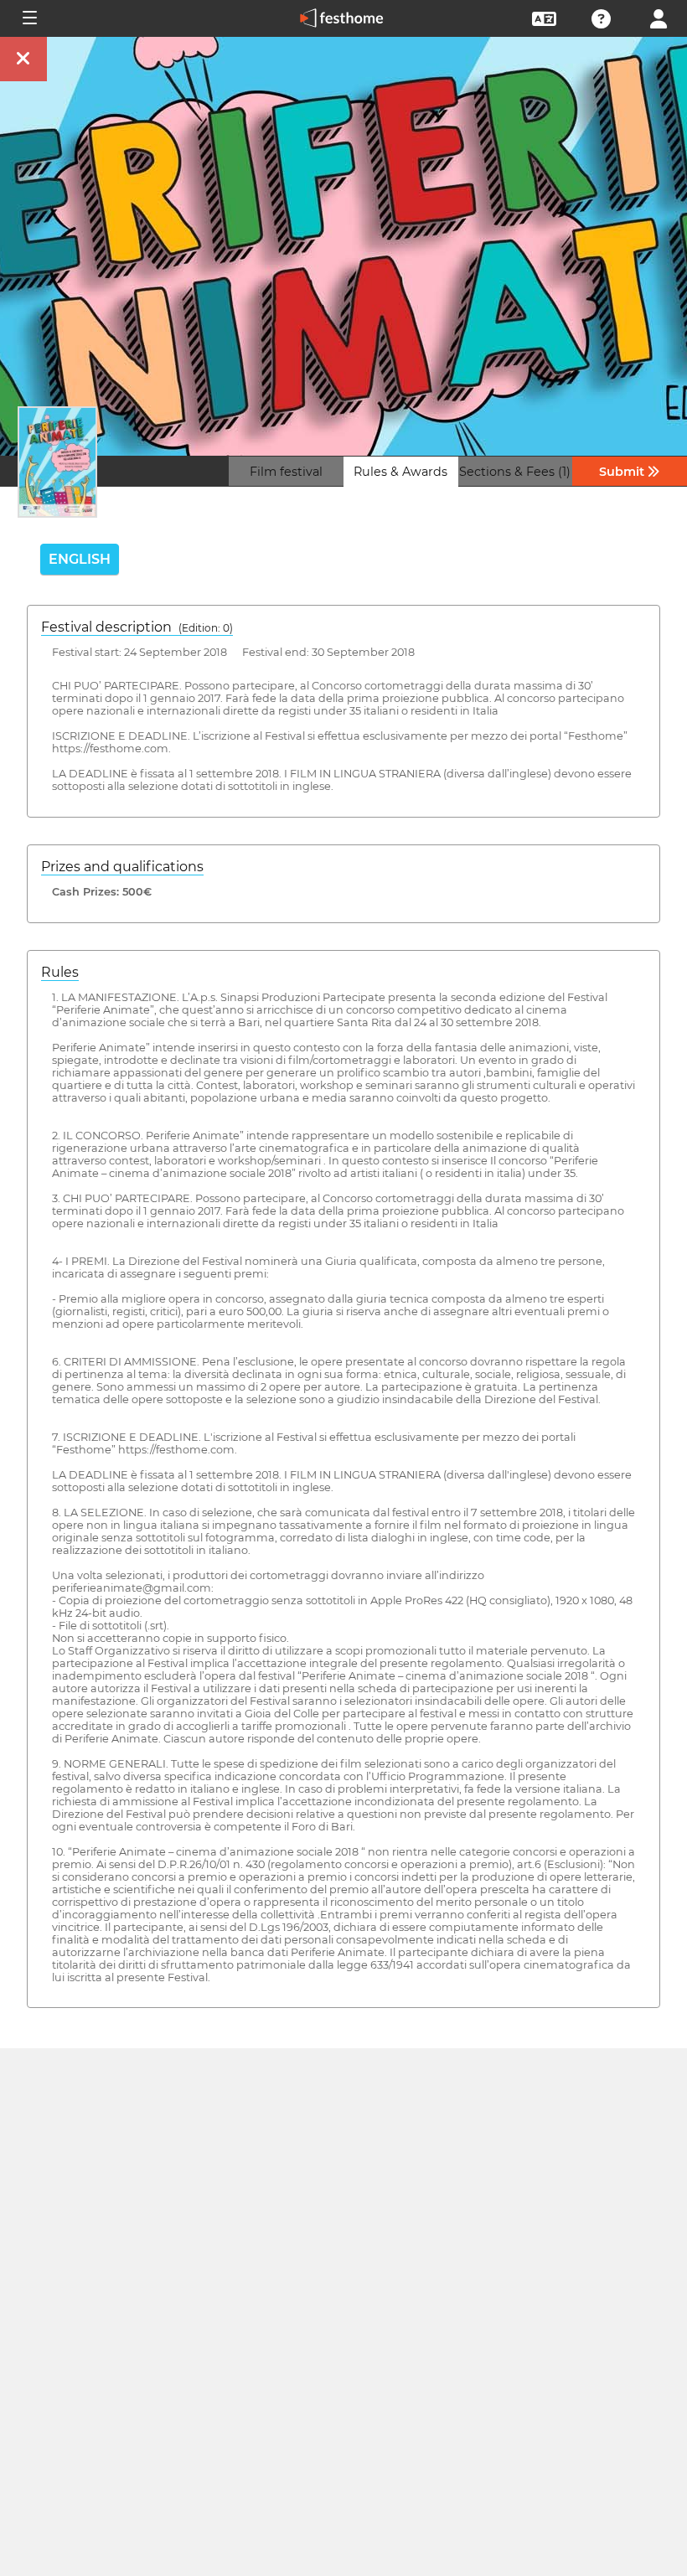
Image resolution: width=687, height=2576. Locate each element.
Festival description (137, 627)
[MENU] (28, 18)
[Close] (23, 59)
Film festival (286, 472)
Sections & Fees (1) (515, 472)
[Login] (659, 17)
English (80, 559)
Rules (60, 972)
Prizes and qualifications (122, 867)
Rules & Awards (400, 472)
